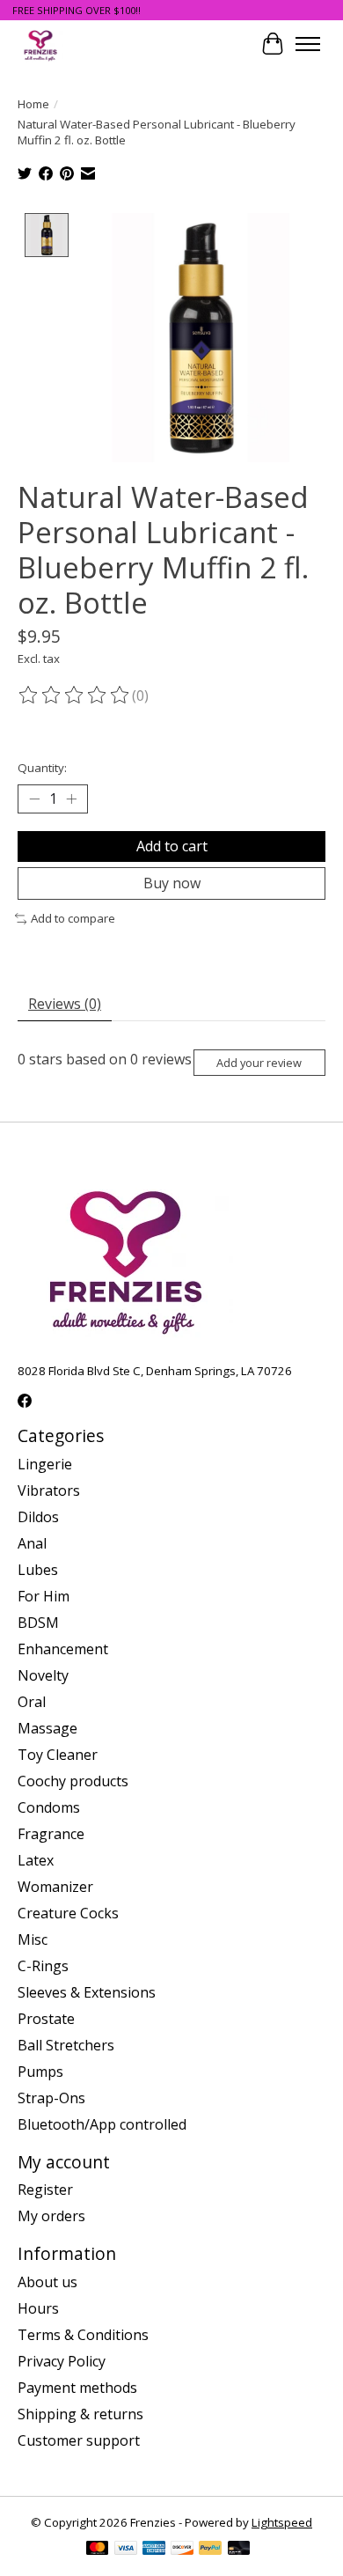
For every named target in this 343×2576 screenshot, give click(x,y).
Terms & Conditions (83, 2335)
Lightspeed (282, 2522)
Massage (47, 1728)
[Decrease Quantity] (34, 799)
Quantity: (42, 768)
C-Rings (43, 1966)
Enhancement (63, 1649)
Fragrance (51, 1834)
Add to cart (172, 846)
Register (45, 2190)
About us (47, 2282)
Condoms (49, 1807)
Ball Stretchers (66, 2045)
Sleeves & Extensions (87, 1992)
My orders (51, 2216)
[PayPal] (210, 2550)
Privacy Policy (62, 2361)
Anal (32, 1543)
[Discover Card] (182, 2550)
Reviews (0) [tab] (65, 1004)
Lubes (38, 1570)
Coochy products (73, 1781)
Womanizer (55, 1887)
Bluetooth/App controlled (102, 2124)
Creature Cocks (68, 1913)
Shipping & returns (80, 2414)
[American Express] (154, 2550)
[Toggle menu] (308, 44)
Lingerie (45, 1464)
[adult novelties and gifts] (40, 44)
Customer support (79, 2440)
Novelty (43, 1675)
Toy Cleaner (58, 1755)
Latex (36, 1860)
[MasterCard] (98, 2550)
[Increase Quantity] (71, 799)
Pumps (40, 2072)
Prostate (46, 2019)
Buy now (172, 883)
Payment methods (77, 2388)
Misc (33, 1939)
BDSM (38, 1623)
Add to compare (73, 918)
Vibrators (49, 1490)
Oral (32, 1702)
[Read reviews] (75, 696)
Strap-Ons (51, 2098)
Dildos (38, 1517)
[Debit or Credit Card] (239, 2550)
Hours (38, 2308)
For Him (44, 1596)
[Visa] (126, 2550)
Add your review (259, 1063)
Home (33, 104)
